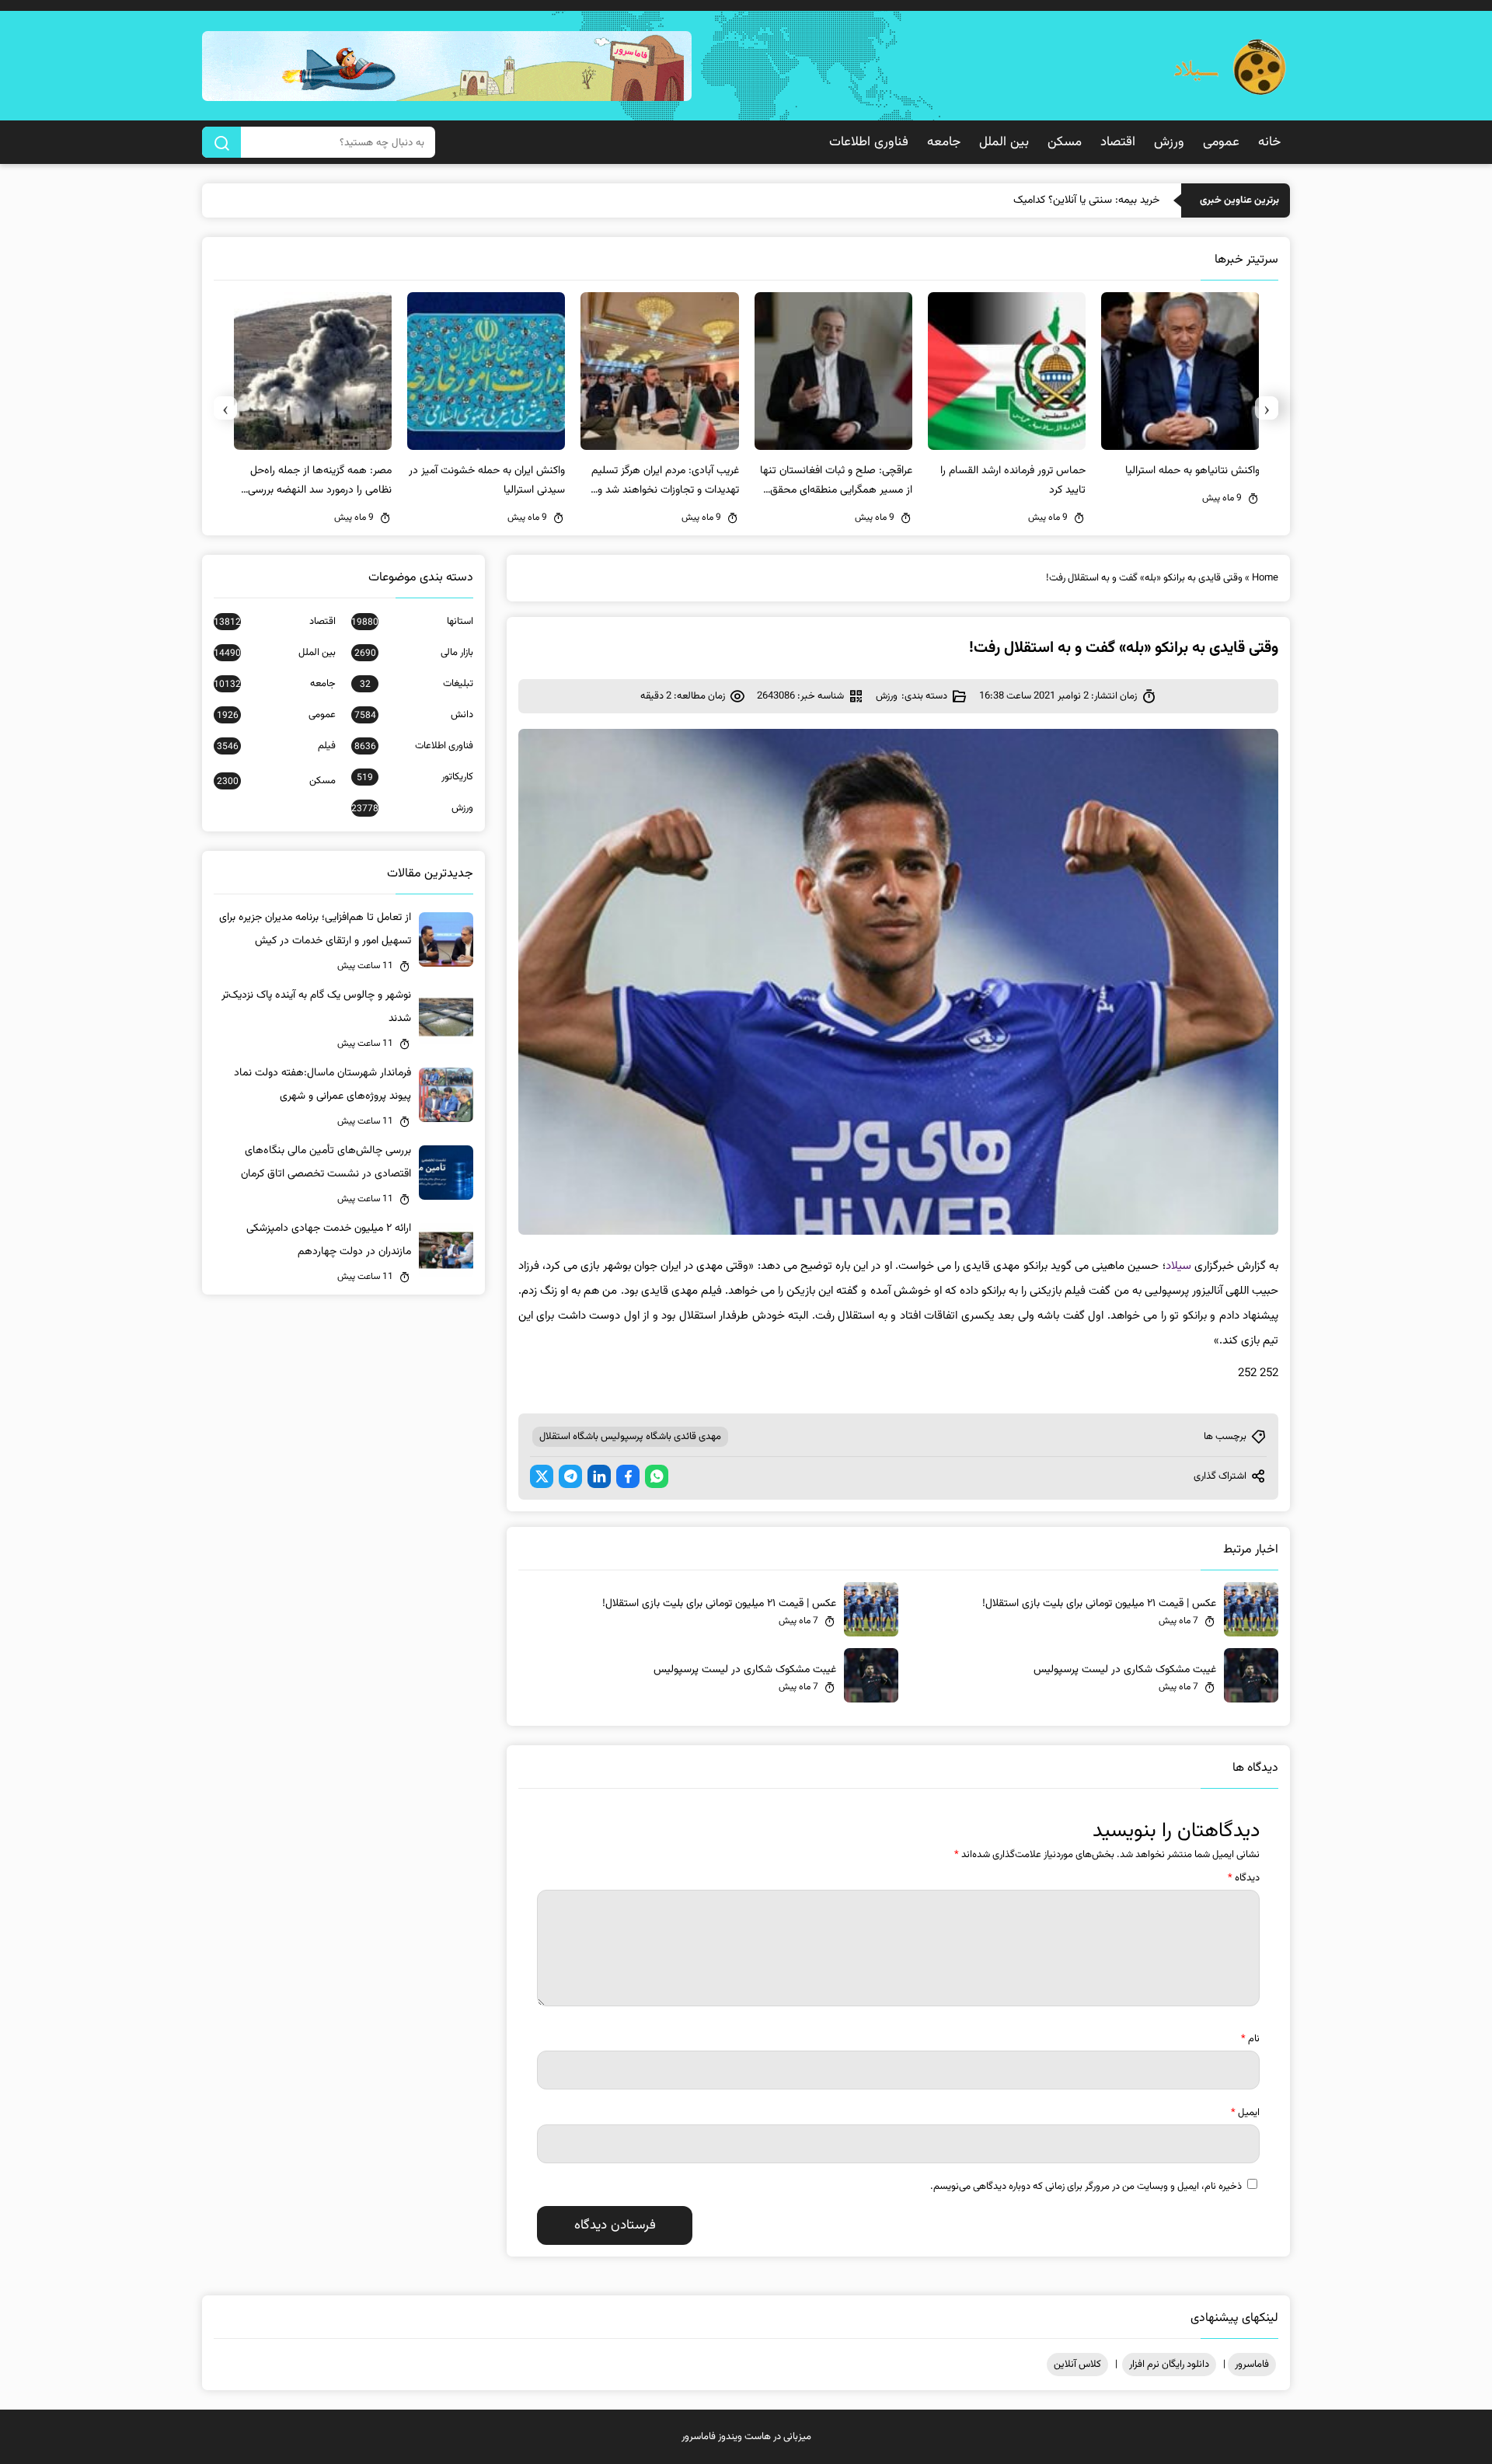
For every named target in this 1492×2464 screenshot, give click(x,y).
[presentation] (1267, 408)
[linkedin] (599, 1476)
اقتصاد (1118, 142)
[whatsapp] (657, 1476)
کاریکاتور (415, 777)
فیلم (276, 746)
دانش (414, 715)
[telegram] (570, 1476)
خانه (1269, 142)
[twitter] (542, 1476)
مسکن (1065, 142)
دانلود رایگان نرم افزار (1169, 2365)
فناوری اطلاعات (869, 142)
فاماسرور (1252, 2365)
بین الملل (1004, 142)
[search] (221, 142)
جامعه (944, 142)
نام (1250, 2039)
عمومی (1221, 142)
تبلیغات (417, 684)
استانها (412, 622)
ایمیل (1245, 2113)
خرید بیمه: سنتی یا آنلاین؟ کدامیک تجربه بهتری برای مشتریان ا (1028, 200)
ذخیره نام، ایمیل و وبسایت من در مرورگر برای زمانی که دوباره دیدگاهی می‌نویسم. (1086, 2187)
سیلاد (1178, 1266)
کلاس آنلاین (1077, 2365)
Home (1265, 578)
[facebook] (628, 1476)
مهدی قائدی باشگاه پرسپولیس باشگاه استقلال (630, 1437)
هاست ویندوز (744, 2437)
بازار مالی (414, 653)
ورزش (1169, 142)
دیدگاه (1244, 1878)
